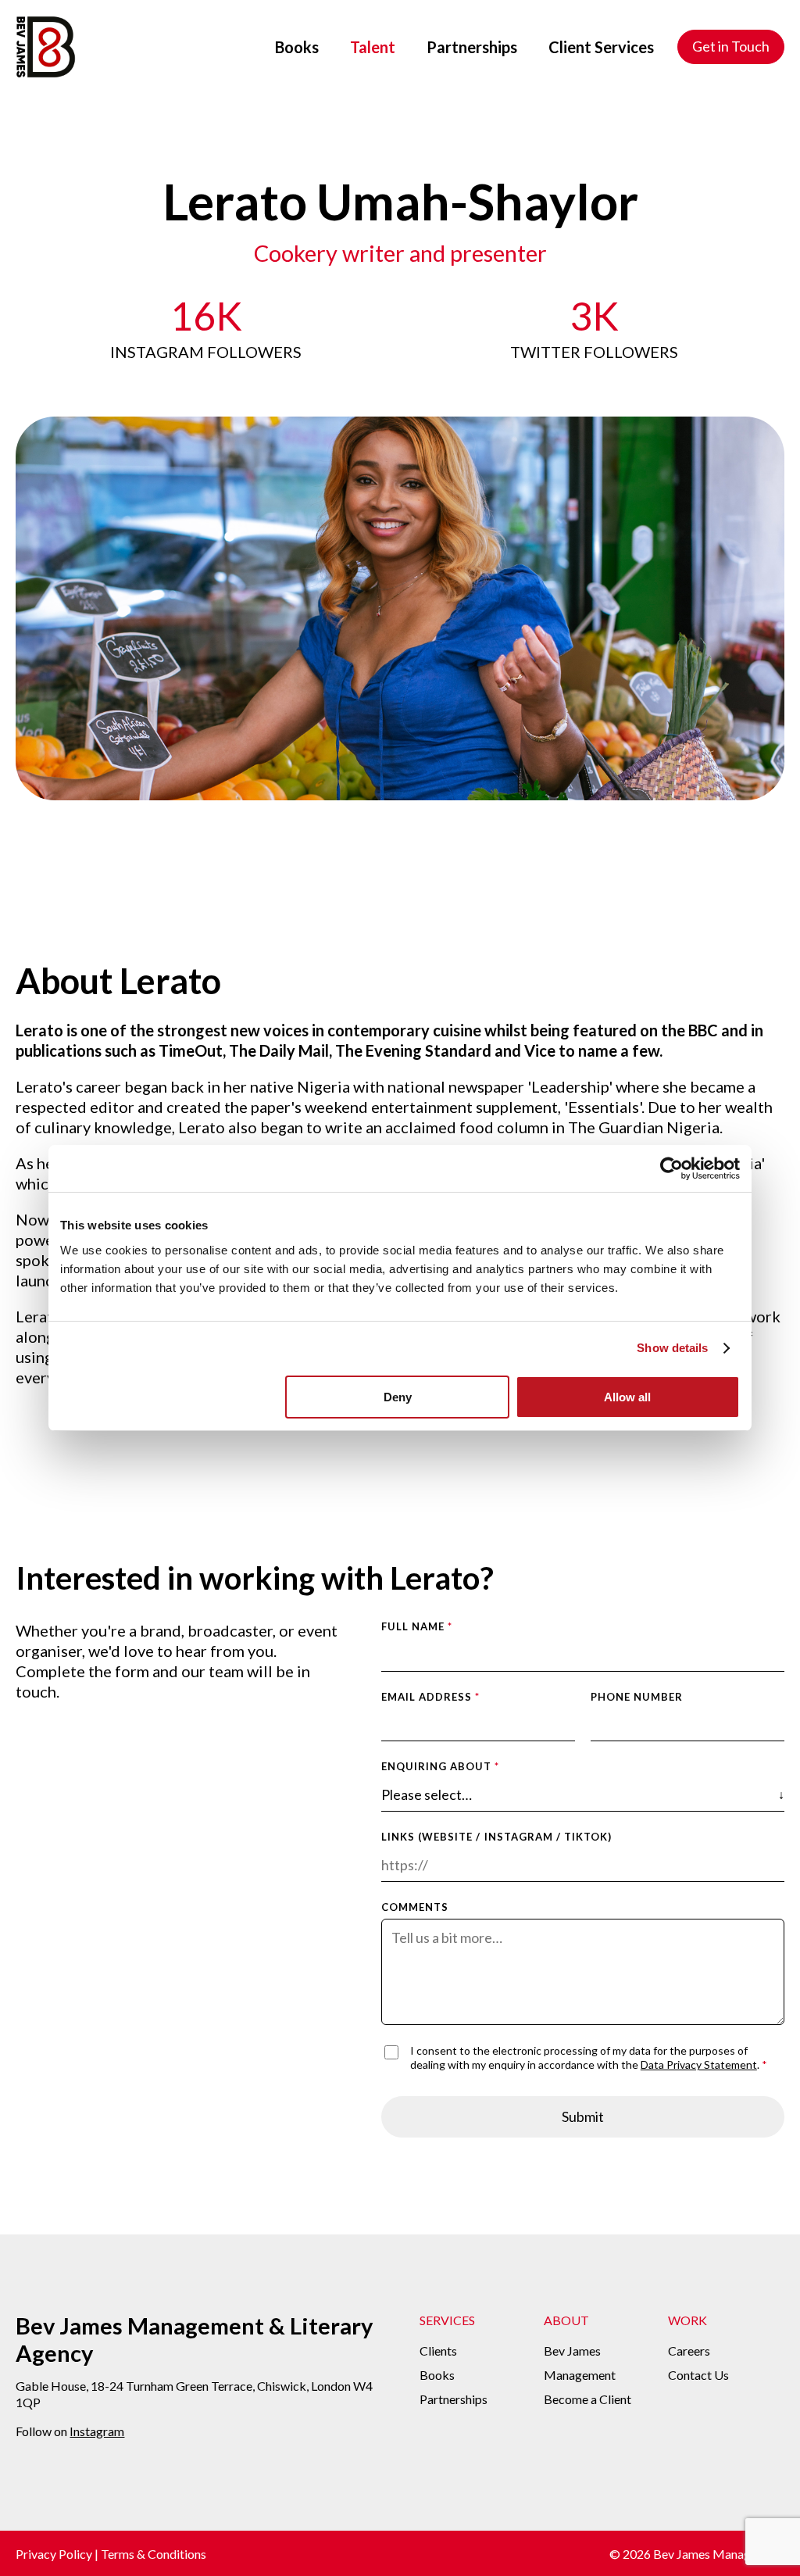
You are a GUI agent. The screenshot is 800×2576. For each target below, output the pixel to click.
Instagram (97, 2431)
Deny (398, 1397)
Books (297, 47)
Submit (583, 2116)
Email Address (431, 1697)
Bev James (572, 2351)
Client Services (601, 47)
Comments (415, 1907)
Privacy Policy (54, 2554)
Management (580, 2375)
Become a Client (587, 2399)
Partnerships (472, 47)
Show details (672, 1348)
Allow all (627, 1397)
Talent (373, 47)
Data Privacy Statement (699, 2064)
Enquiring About (441, 1766)
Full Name (417, 1626)
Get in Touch (731, 46)
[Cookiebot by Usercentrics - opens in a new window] (671, 1168)
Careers (689, 2351)
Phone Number (637, 1697)
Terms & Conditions (154, 2554)
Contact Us (698, 2375)
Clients (438, 2351)
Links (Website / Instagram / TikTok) (496, 1837)
